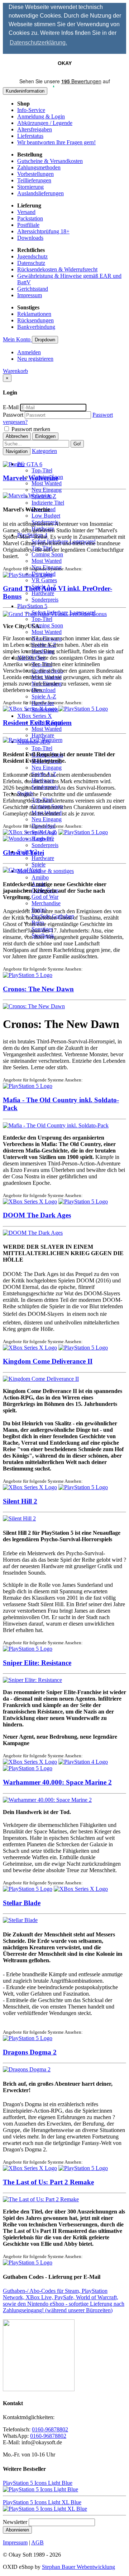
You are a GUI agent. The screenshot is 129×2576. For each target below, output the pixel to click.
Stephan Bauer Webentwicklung (78, 2567)
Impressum (30, 295)
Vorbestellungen (35, 174)
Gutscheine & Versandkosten (50, 161)
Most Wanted (47, 483)
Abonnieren (17, 2530)
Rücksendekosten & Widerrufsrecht (57, 269)
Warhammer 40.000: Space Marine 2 (57, 1782)
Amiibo (40, 877)
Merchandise (46, 903)
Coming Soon (47, 554)
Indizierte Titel (48, 503)
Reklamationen (34, 314)
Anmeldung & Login (41, 116)
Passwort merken (30, 429)
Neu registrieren (35, 359)
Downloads (30, 238)
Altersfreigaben (35, 129)
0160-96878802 (50, 2429)
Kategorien (44, 451)
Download (44, 690)
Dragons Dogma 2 (30, 2052)
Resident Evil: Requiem (37, 723)
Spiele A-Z (44, 696)
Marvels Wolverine (30, 478)
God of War (45, 897)
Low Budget (46, 516)
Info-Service (31, 110)
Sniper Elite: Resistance (37, 1663)
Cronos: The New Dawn (38, 989)
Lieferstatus (30, 136)
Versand (26, 212)
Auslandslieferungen (40, 193)
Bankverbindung (36, 327)
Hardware (43, 593)
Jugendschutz (32, 256)
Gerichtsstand (33, 289)
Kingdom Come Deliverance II (48, 1361)
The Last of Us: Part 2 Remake (48, 2182)
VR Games (44, 580)
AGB (37, 2542)
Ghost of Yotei (23, 853)
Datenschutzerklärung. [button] (38, 43)
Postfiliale (28, 225)
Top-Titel (42, 470)
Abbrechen (17, 436)
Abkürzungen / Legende (45, 123)
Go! (77, 444)
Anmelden (29, 352)
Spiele (39, 864)
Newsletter (15, 2522)
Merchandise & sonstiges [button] (46, 871)
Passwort (13, 415)
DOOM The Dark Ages (37, 1215)
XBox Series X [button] (35, 716)
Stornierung (30, 187)
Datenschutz (31, 263)
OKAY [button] (65, 63)
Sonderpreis (45, 600)
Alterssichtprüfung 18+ (43, 231)
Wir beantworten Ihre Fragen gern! (56, 142)
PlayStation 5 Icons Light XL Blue (42, 2502)
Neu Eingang (47, 490)
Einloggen (45, 436)
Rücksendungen (35, 320)
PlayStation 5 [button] (32, 606)
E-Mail (11, 407)
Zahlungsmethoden (39, 167)
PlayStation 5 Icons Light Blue (38, 2483)
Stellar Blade (22, 1903)
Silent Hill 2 (20, 1501)
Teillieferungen (34, 180)
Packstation (30, 218)
